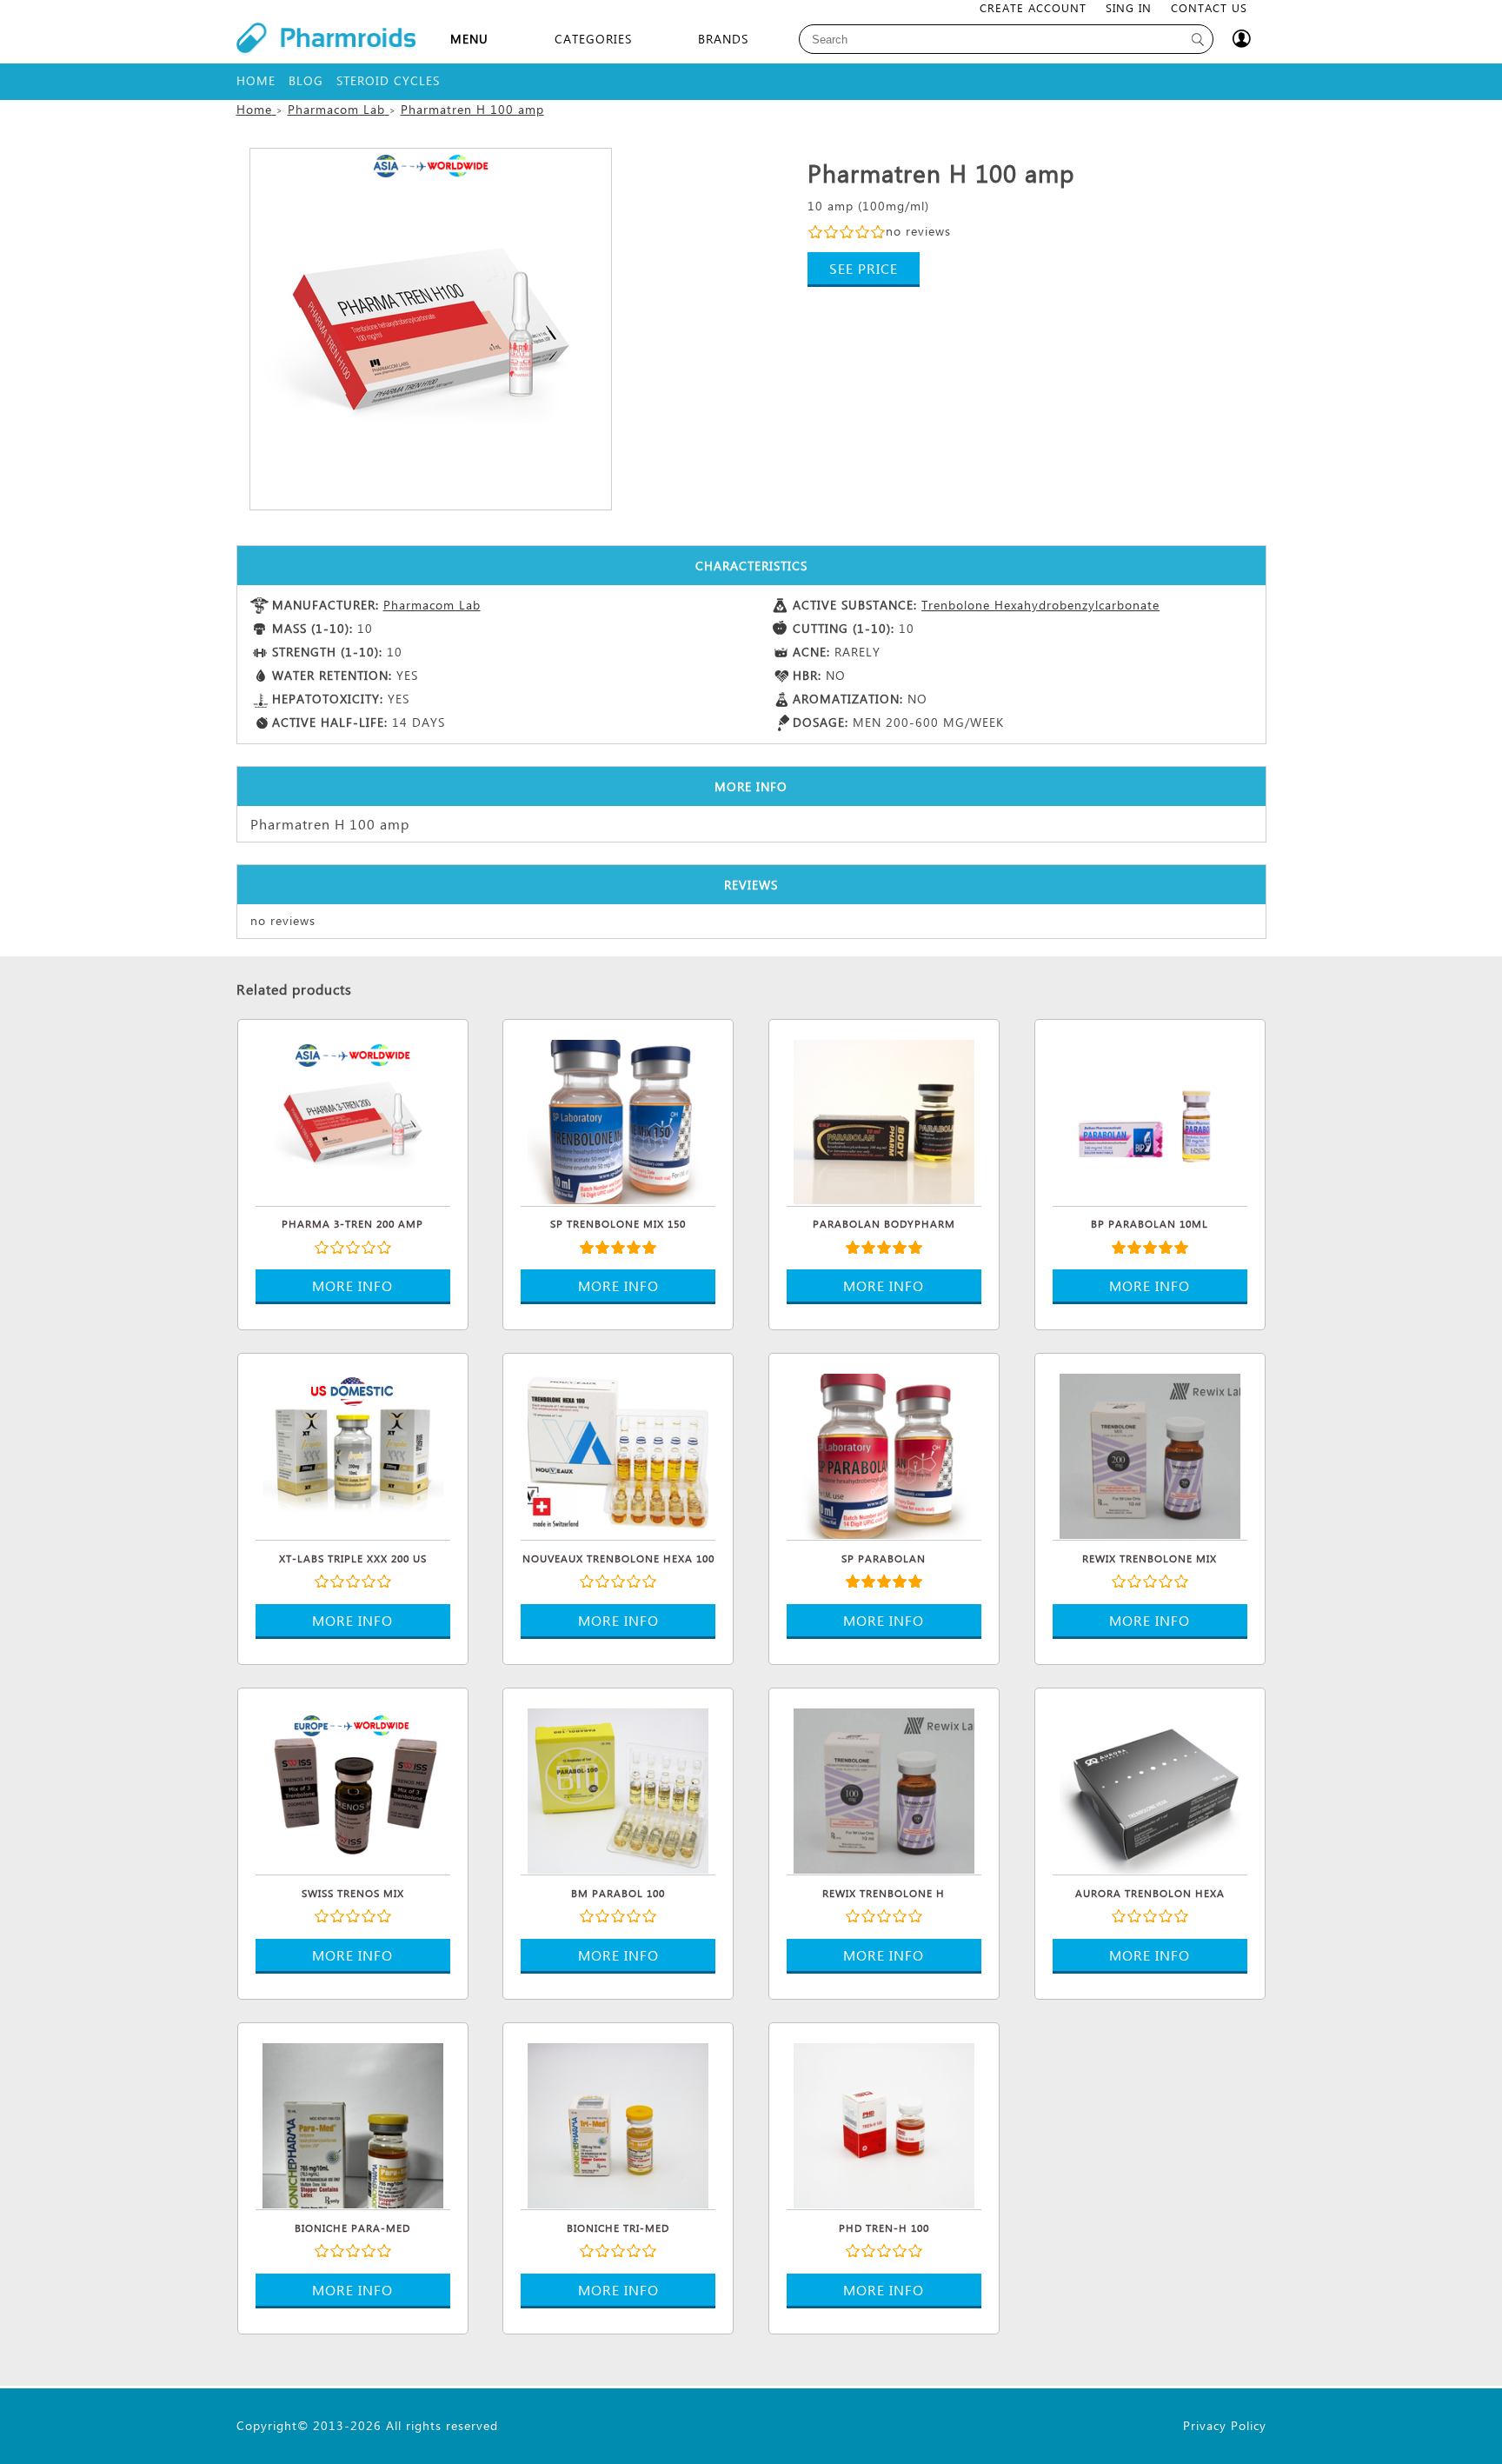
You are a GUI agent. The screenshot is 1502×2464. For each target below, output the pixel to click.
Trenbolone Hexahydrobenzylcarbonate (1040, 605)
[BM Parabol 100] (618, 1788)
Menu (469, 39)
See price (864, 268)
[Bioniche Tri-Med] (618, 2123)
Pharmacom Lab (432, 605)
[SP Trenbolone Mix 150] (618, 1120)
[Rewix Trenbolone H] (884, 1788)
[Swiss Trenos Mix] (353, 1788)
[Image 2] (431, 329)
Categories (593, 39)
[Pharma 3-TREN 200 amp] (353, 1120)
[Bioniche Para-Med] (353, 2123)
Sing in (1129, 7)
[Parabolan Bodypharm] (884, 1120)
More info (352, 1285)
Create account (1033, 7)
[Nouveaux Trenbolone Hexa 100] (618, 1454)
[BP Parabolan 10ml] (1150, 1120)
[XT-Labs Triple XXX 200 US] (353, 1454)
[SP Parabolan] (884, 1454)
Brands (723, 39)
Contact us (1209, 7)
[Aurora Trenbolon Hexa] (1150, 1788)
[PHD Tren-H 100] (884, 2123)
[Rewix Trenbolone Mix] (1150, 1454)
